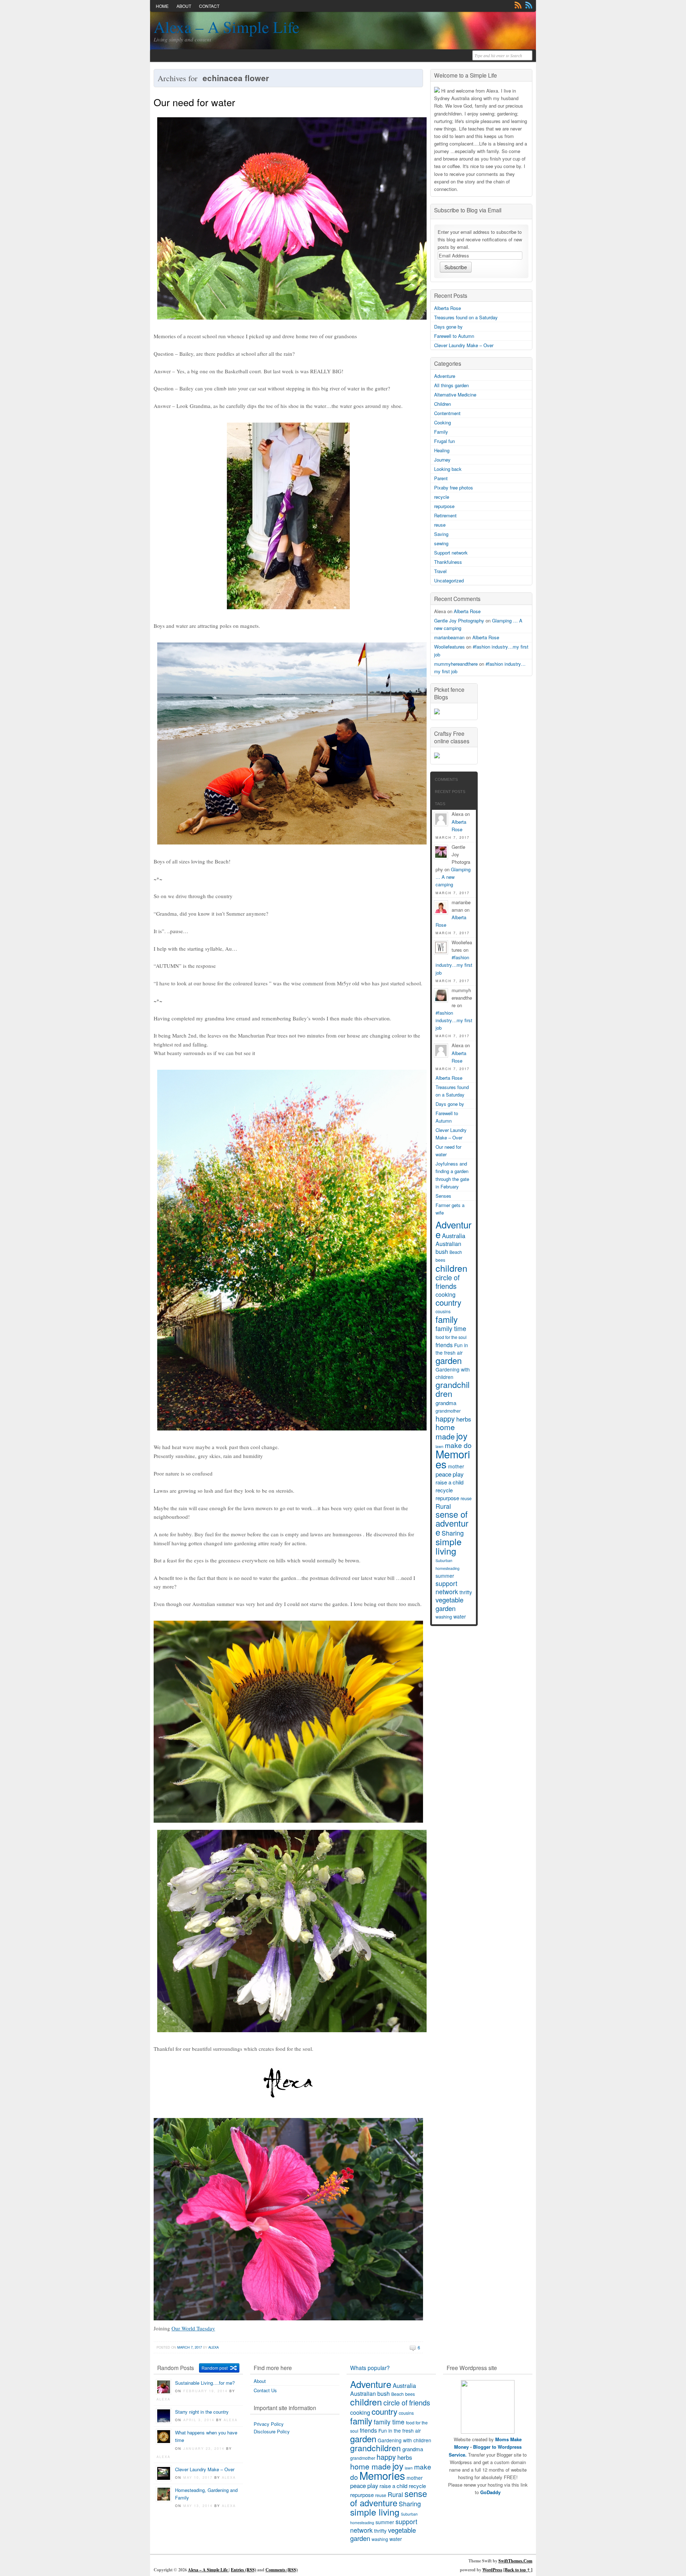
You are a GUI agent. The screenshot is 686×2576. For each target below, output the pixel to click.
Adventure (445, 376)
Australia (454, 1236)
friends (444, 1345)
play (458, 1474)
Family (441, 432)
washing (444, 1617)
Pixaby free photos (454, 487)
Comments (529, 5)
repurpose (444, 506)
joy (462, 1436)
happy (445, 1418)
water (460, 1616)
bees (440, 1260)
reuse (440, 525)
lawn (409, 2468)
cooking (446, 1294)
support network (447, 1587)
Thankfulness (448, 562)
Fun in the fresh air (452, 1349)
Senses (443, 1196)
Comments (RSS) (282, 2570)
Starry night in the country (202, 2412)
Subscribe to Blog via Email (468, 210)
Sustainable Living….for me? (205, 2383)
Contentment (447, 413)
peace (443, 1474)
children (451, 1268)
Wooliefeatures (449, 647)
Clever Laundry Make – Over (464, 345)
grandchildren (453, 1389)
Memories (453, 1459)
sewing (441, 543)
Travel (440, 571)
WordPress (492, 2570)
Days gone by (448, 327)
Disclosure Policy (272, 2431)
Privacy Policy (269, 2424)
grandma (446, 1403)
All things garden (451, 385)
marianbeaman (449, 637)
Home (162, 6)
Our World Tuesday (193, 2328)
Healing (442, 450)
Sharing (453, 1533)
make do (458, 1445)
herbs (464, 1419)
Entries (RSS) (243, 2570)
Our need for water (194, 102)
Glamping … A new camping (453, 877)
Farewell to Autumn (454, 336)
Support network (451, 553)
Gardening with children (453, 1373)
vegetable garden (449, 1604)
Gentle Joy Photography (459, 620)
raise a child (449, 1482)
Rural (443, 1506)
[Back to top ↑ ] (518, 2570)
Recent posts (450, 792)
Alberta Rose (448, 308)
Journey (442, 460)
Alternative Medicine (455, 395)
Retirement (445, 515)
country (448, 1302)
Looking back (448, 469)
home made (445, 1432)
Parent (441, 478)
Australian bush (448, 1248)
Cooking (443, 422)
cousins (443, 1311)
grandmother (448, 1411)
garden (449, 1360)
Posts (518, 5)
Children (443, 404)
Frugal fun (444, 441)
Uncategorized (449, 580)
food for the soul (451, 1337)
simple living (449, 1546)
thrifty (466, 1592)
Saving (441, 534)
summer (445, 1576)
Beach (456, 1252)
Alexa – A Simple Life (227, 27)
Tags (440, 804)
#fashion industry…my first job (454, 965)
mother (456, 1466)
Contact (209, 6)
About (184, 6)
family (447, 1319)
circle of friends (448, 1282)
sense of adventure (452, 1523)
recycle (442, 497)
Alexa (213, 2347)
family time (451, 1328)
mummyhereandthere (456, 664)
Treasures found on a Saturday (466, 317)
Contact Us (265, 2390)
